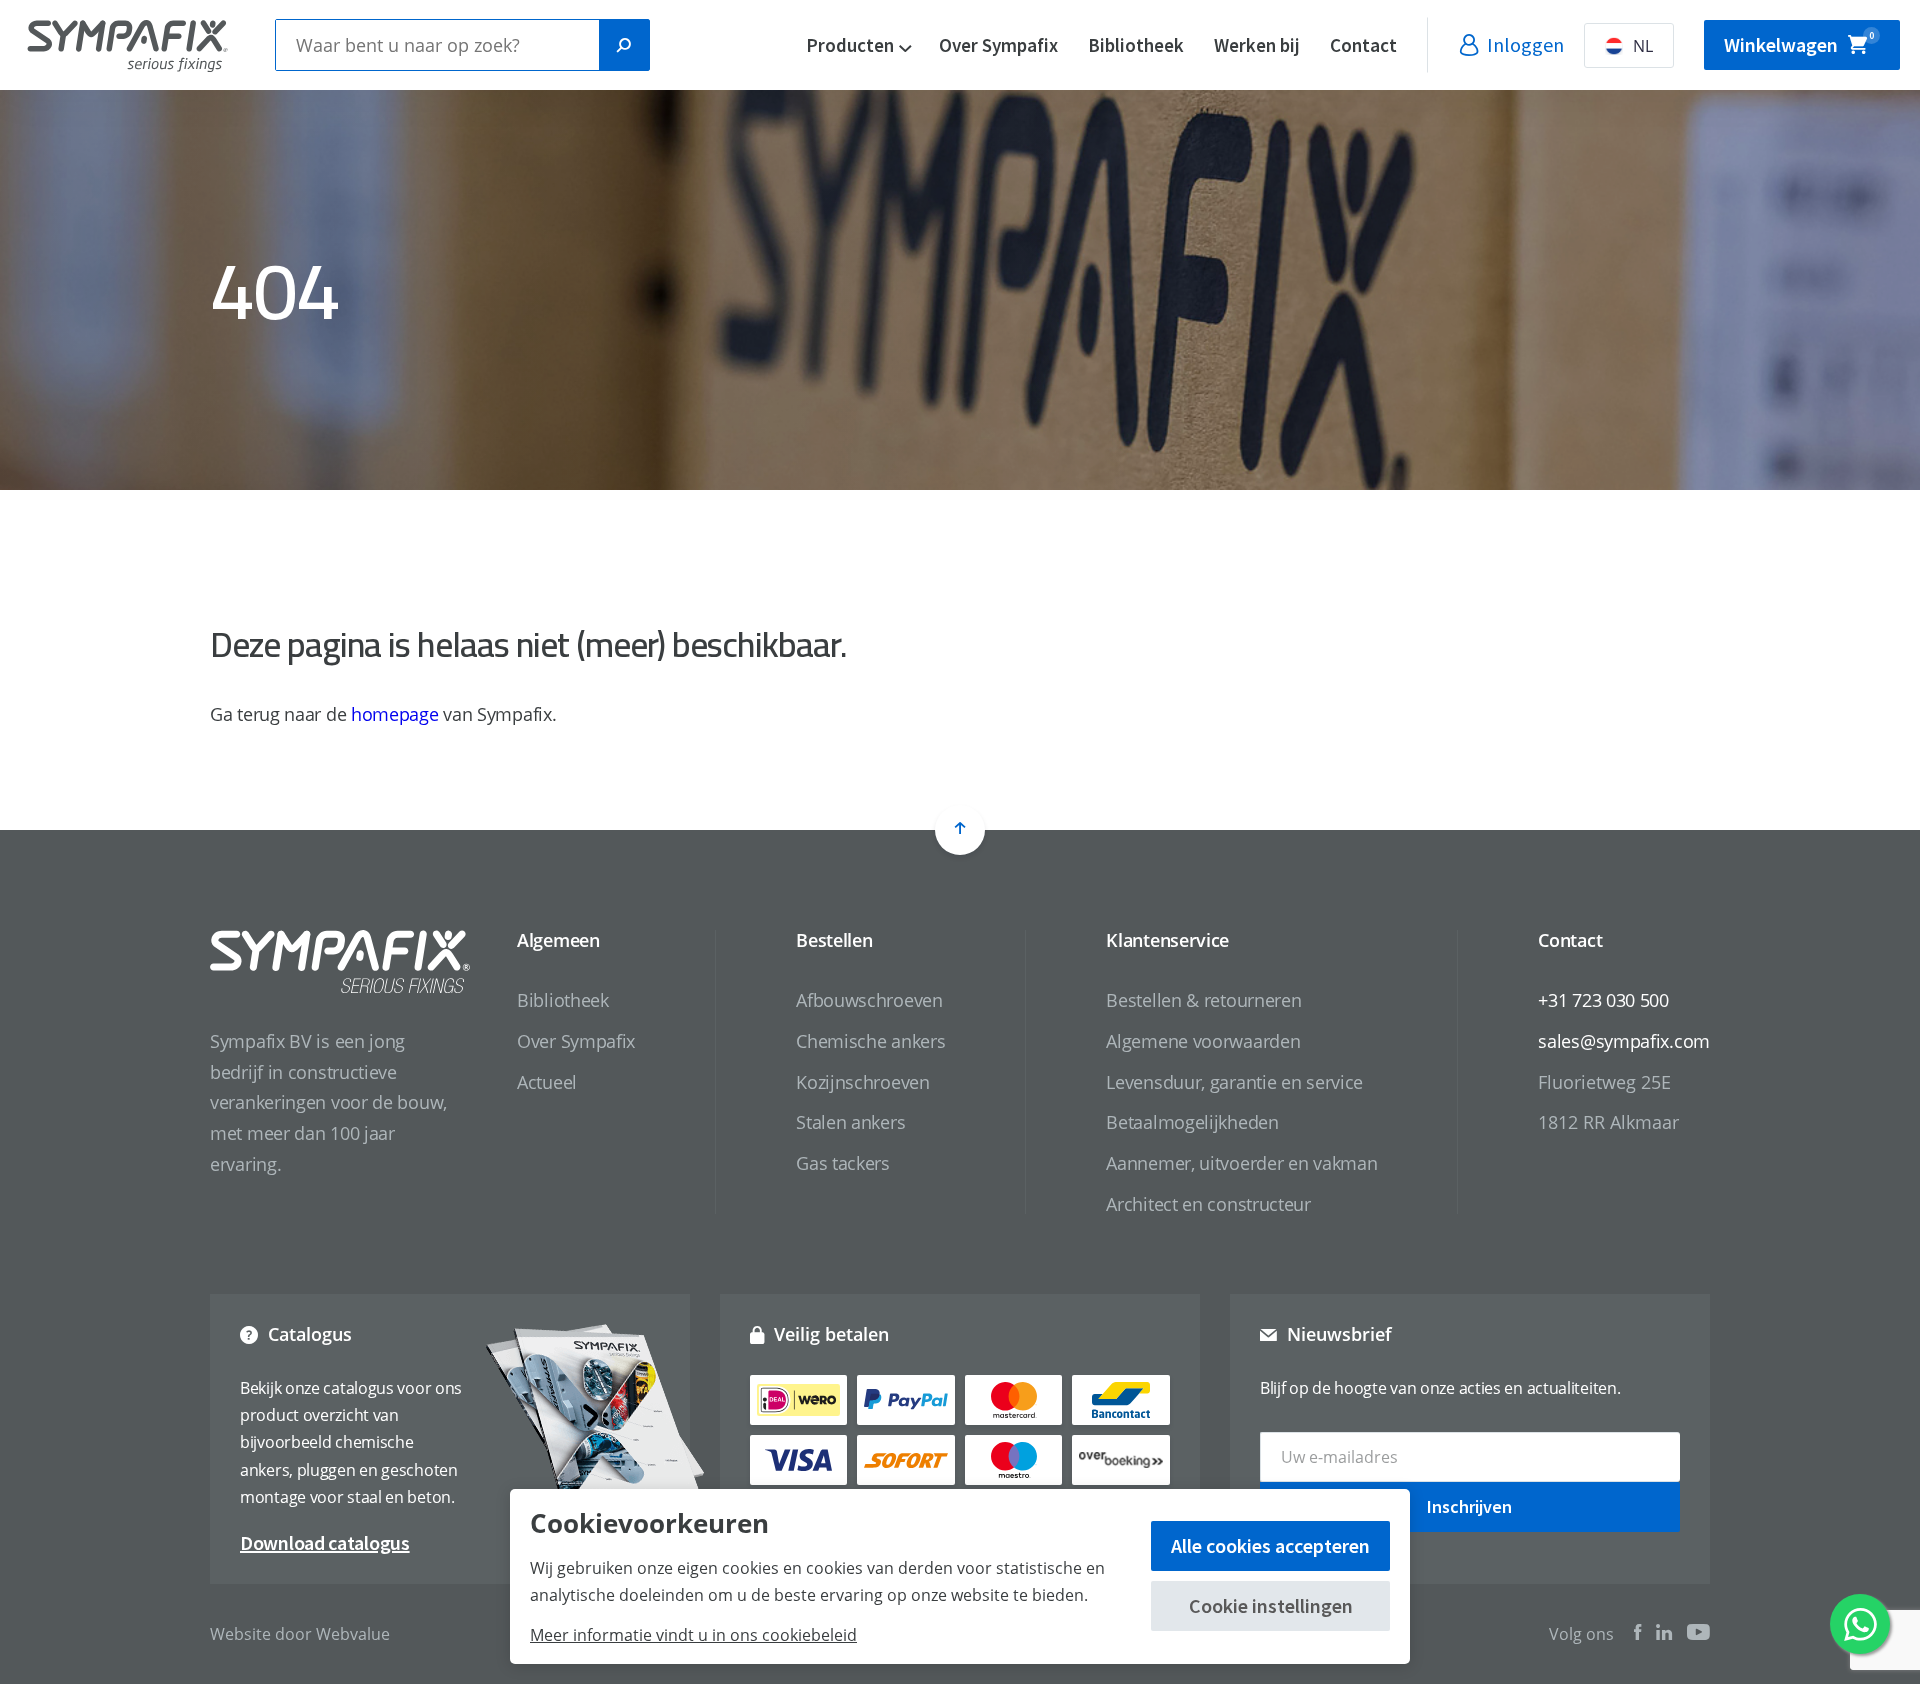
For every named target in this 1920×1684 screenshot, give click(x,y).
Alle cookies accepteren (1270, 1545)
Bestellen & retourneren (1203, 1000)
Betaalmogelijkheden (1192, 1122)
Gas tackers (843, 1163)
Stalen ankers (850, 1122)
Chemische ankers (870, 1041)
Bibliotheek (1136, 45)
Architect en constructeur (1208, 1204)
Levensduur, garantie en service (1234, 1082)
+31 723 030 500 (1603, 1000)
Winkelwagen (1799, 43)
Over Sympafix (998, 45)
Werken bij (1257, 45)
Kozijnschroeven (863, 1082)
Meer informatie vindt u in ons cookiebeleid (693, 1635)
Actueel (547, 1082)
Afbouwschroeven (869, 1000)
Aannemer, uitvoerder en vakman (1241, 1163)
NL (1643, 46)
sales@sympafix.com (1624, 1041)
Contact (1363, 45)
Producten (850, 45)
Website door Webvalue (300, 1634)
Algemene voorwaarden (1203, 1041)
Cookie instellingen (1271, 1605)
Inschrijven (1469, 1506)
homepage (395, 714)
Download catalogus (325, 1542)
